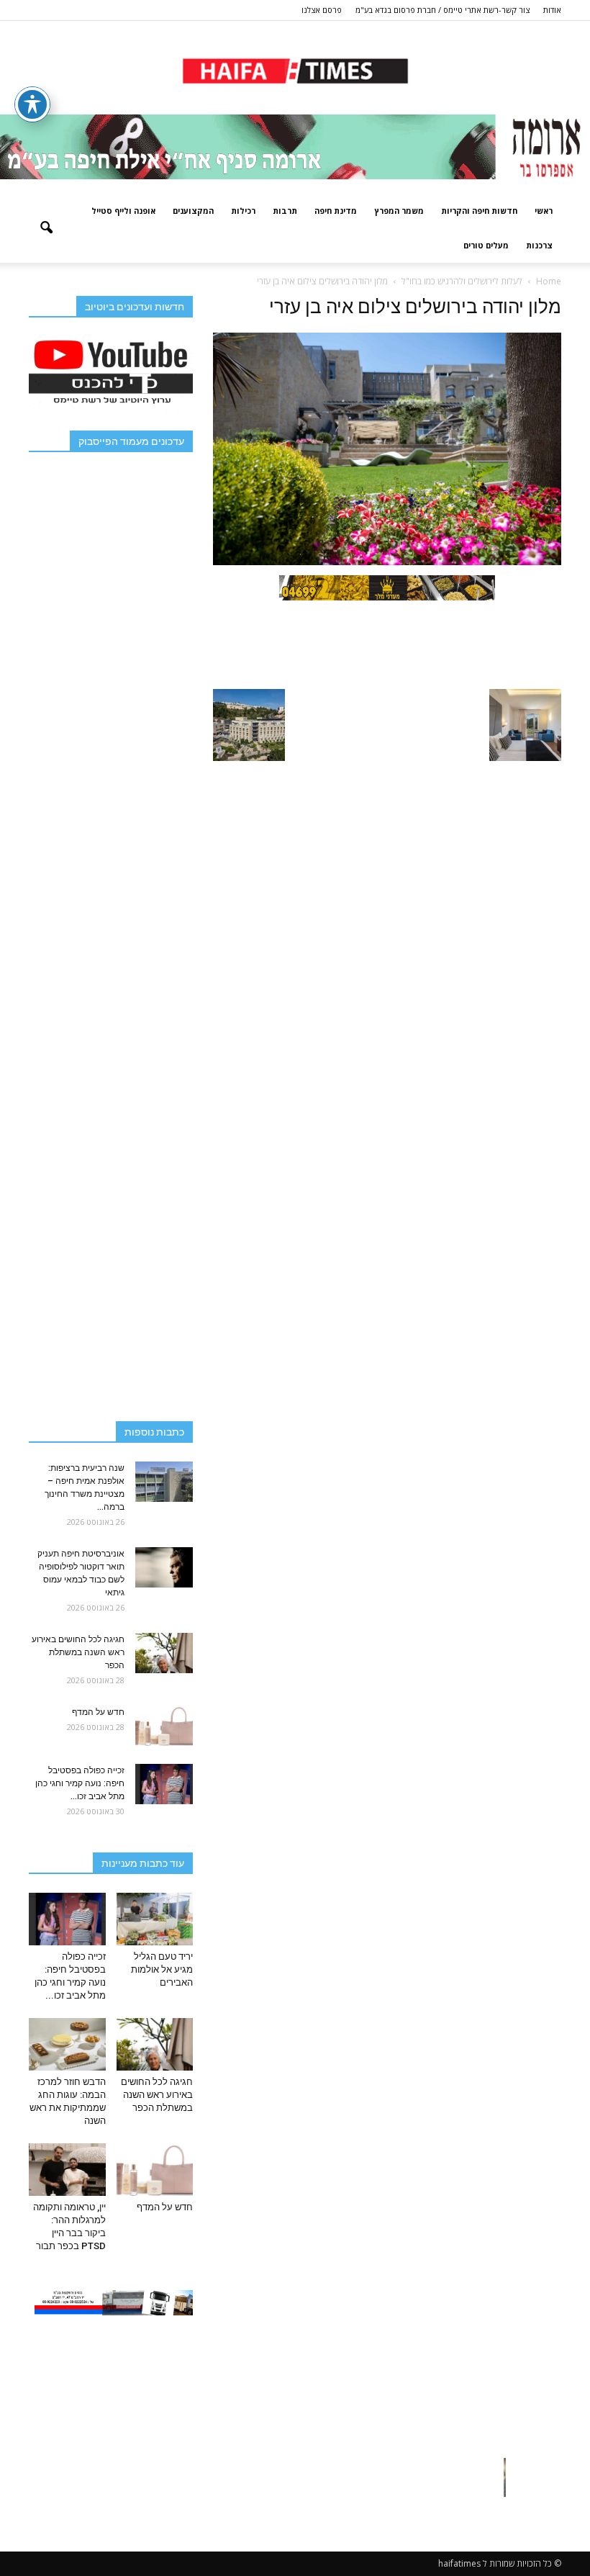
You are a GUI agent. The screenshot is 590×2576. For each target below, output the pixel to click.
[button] (46, 228)
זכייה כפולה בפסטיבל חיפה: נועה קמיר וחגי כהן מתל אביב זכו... (80, 1783)
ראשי (544, 211)
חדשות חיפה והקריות (479, 211)
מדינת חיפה (336, 211)
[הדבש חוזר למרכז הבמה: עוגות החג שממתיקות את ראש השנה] (67, 2044)
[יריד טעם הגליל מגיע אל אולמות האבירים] (155, 1919)
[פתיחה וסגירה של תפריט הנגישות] (32, 104)
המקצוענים (193, 211)
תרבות (285, 211)
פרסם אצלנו (322, 10)
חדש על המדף (98, 1712)
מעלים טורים (486, 245)
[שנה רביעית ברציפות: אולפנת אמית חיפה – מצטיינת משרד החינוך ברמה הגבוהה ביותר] (164, 1482)
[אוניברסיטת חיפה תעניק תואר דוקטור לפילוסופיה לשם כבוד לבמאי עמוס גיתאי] (164, 1567)
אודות (552, 10)
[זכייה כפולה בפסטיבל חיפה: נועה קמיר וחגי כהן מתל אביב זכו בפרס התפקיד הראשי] (164, 1784)
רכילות (243, 211)
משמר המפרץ (399, 211)
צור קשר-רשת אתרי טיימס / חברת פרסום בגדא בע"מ (442, 10)
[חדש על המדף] (164, 1726)
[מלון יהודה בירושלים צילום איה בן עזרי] (387, 562)
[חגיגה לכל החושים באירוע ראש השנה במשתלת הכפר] (164, 1653)
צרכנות (539, 245)
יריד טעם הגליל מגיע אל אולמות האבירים (162, 1969)
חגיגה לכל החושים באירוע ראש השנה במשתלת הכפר (78, 1652)
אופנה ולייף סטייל (123, 211)
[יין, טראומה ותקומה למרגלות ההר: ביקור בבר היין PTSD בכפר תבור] (67, 2170)
